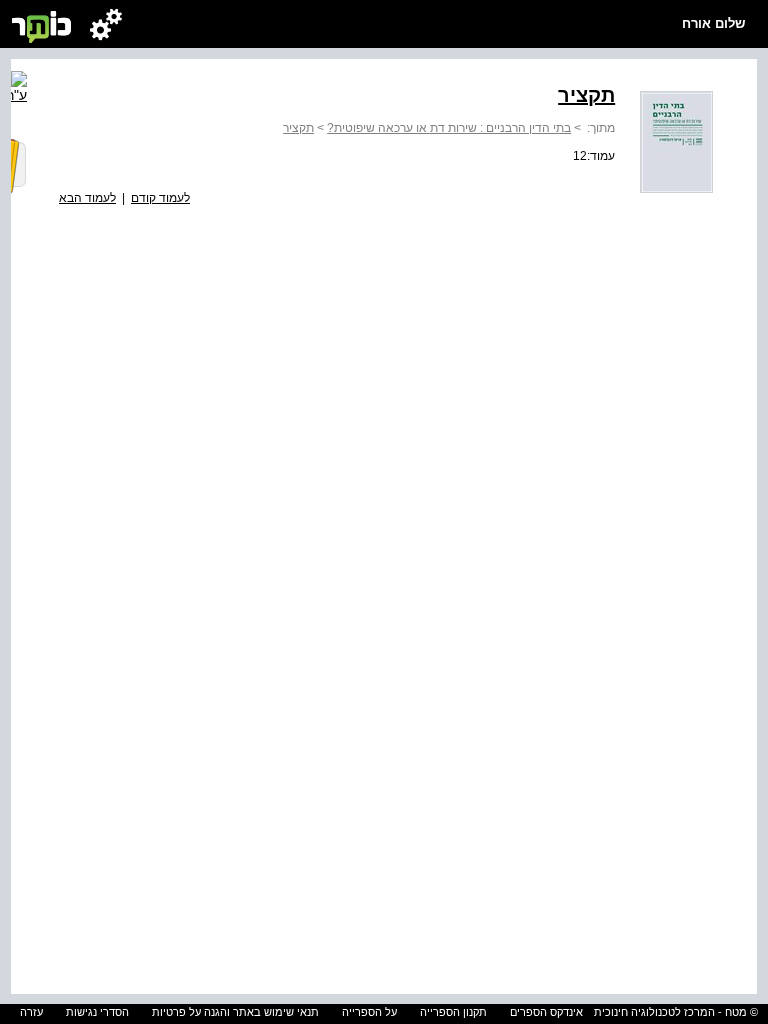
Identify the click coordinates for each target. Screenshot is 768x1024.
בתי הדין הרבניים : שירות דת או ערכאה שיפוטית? (449, 128)
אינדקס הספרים (546, 1012)
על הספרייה (369, 1012)
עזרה (31, 1012)
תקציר (298, 128)
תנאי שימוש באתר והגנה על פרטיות (235, 1012)
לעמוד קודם (160, 198)
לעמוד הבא (87, 198)
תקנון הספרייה (453, 1012)
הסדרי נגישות (97, 1012)
